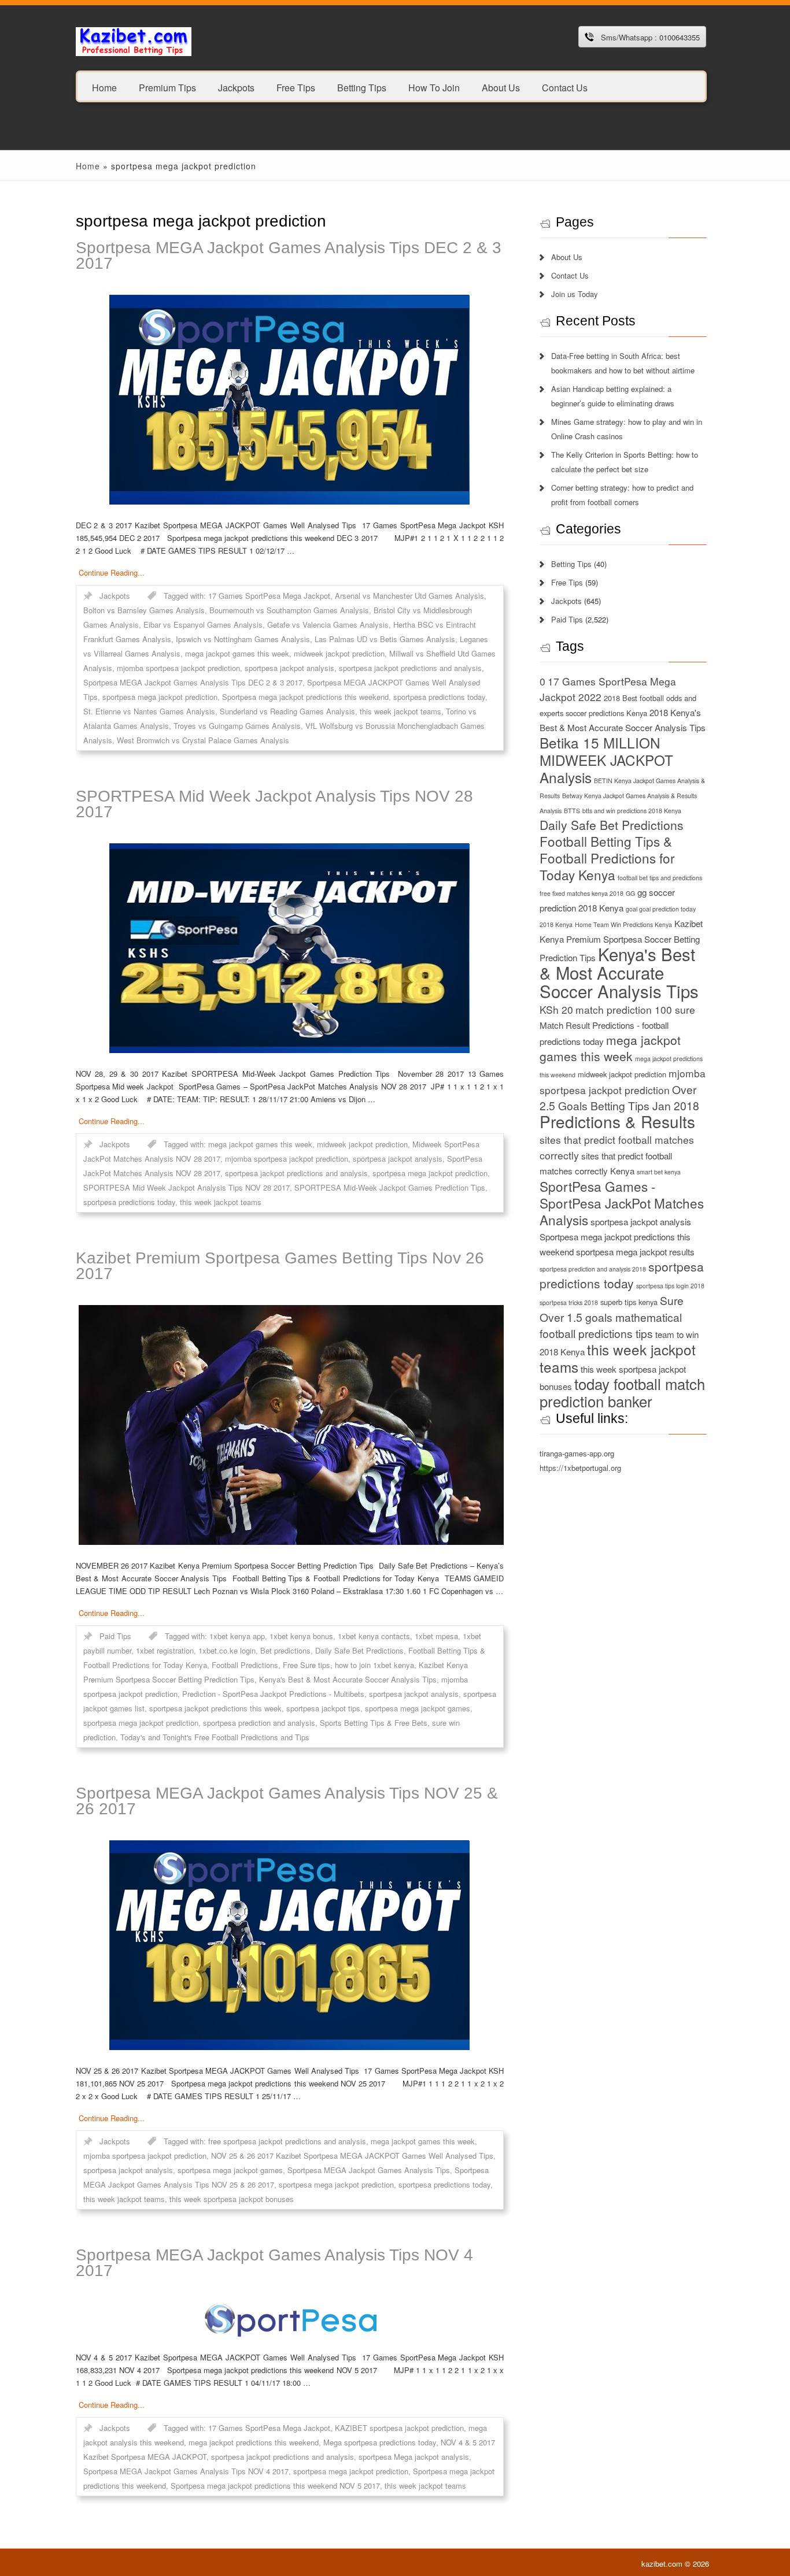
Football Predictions (245, 1665)
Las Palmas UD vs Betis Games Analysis (385, 639)
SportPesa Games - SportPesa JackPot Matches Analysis (622, 1203)
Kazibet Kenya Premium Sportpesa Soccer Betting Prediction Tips (621, 940)
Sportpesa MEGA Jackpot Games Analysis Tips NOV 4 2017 (274, 2263)
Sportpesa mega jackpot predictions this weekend (305, 697)
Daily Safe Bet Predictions (359, 1650)
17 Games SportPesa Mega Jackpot (269, 596)
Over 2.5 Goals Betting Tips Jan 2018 (619, 1097)
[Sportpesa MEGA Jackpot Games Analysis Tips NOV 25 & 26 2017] (290, 1945)
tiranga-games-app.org (577, 1453)
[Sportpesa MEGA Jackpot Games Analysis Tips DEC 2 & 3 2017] (290, 400)
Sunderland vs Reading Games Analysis (287, 711)
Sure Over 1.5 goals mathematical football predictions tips (612, 1317)
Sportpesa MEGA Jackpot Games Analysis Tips (369, 2170)
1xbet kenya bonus (301, 1636)
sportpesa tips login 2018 (670, 1286)
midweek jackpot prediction (339, 653)
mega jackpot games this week (237, 653)
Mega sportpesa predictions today (380, 2442)
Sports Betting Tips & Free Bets (374, 1723)
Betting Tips (362, 87)
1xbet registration (165, 1650)
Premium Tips (167, 87)
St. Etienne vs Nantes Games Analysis (149, 711)
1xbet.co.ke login (227, 1650)
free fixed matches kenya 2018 (582, 893)
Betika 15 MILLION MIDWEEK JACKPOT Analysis (606, 760)
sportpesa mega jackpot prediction (160, 697)
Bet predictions (285, 1650)
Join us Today (575, 294)
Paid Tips (115, 1636)
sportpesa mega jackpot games (418, 1708)
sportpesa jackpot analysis (289, 668)
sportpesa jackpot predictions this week (215, 1708)
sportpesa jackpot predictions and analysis (410, 668)
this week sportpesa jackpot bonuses (232, 2199)
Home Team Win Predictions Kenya (623, 924)
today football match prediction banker (622, 1392)
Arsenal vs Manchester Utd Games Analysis (409, 596)
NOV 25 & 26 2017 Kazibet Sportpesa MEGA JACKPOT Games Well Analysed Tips (352, 2156)
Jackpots (236, 87)
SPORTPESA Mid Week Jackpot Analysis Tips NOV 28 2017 (274, 804)
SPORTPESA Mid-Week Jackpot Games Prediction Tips (390, 1187)
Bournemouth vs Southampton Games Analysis (289, 610)
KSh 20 (556, 1009)
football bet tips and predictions (660, 878)
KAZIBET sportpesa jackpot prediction (399, 2428)
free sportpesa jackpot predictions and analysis (287, 2141)
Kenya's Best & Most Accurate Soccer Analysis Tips (348, 1679)
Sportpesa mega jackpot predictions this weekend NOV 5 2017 (275, 2486)
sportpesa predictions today (439, 697)
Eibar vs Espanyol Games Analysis (203, 624)
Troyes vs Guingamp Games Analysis (237, 726)
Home (104, 87)
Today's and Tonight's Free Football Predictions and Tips (215, 1737)
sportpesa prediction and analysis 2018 (593, 1269)
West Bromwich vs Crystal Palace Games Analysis (203, 740)
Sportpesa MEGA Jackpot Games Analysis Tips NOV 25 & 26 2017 (287, 1801)
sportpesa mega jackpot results (635, 1252)
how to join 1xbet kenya (374, 1665)
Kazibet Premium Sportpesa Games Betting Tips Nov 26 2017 (280, 1266)
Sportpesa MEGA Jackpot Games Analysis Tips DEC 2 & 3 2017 (289, 255)
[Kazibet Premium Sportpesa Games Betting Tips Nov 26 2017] (290, 1425)
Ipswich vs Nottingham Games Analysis (243, 639)
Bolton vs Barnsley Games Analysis (144, 610)
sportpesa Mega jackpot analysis (414, 2457)
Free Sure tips (307, 1665)
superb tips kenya (629, 1302)
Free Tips (296, 87)
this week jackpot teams (400, 711)
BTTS (572, 811)
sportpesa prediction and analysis (259, 1723)
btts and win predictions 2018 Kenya (632, 811)
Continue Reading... (112, 572)
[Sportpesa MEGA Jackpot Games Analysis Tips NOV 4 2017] (290, 2319)
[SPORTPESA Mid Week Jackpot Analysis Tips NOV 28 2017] (290, 948)
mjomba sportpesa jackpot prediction (178, 668)
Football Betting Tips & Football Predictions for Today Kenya (607, 858)
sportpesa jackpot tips (323, 1708)
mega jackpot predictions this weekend (254, 2442)
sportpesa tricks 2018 (569, 1302)
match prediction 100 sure (635, 1009)
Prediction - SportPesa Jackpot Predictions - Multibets (273, 1694)
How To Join (434, 87)
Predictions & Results (617, 1121)
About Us (501, 87)
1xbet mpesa (436, 1636)
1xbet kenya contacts (374, 1636)
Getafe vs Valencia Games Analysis (328, 624)
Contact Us (565, 87)
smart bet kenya (659, 1172)
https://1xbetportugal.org (580, 1468)
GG (630, 893)
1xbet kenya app (237, 1636)
